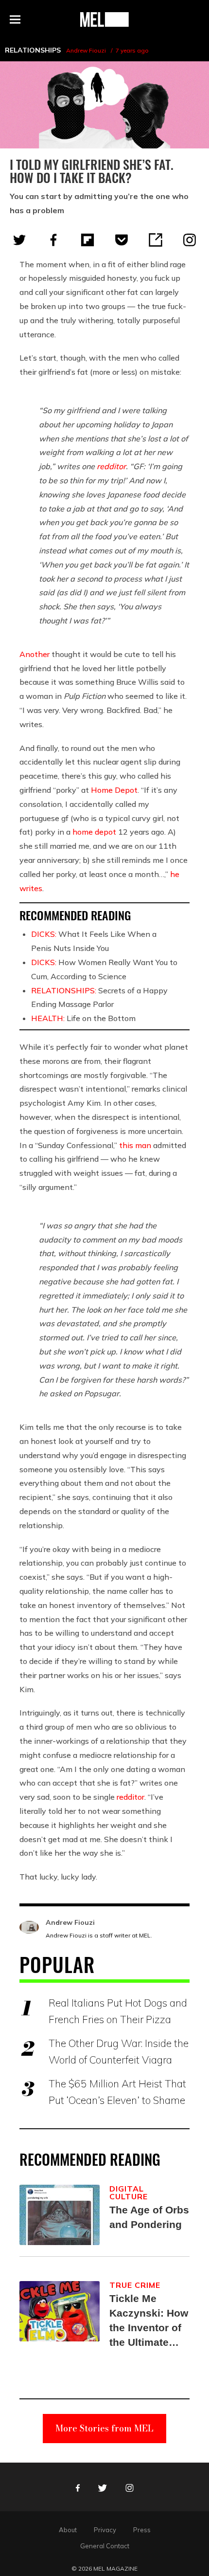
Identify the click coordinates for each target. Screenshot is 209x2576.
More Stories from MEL (104, 2428)
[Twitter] (19, 240)
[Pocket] (122, 240)
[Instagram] (190, 240)
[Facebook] (53, 240)
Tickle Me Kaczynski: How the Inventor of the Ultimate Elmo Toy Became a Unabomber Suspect (149, 2321)
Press (142, 2530)
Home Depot (114, 790)
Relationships (33, 50)
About (68, 2530)
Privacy (105, 2530)
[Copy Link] (156, 240)
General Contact (105, 2546)
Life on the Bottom (83, 1018)
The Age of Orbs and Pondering (149, 2217)
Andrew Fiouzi (86, 50)
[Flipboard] (87, 240)
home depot (94, 832)
